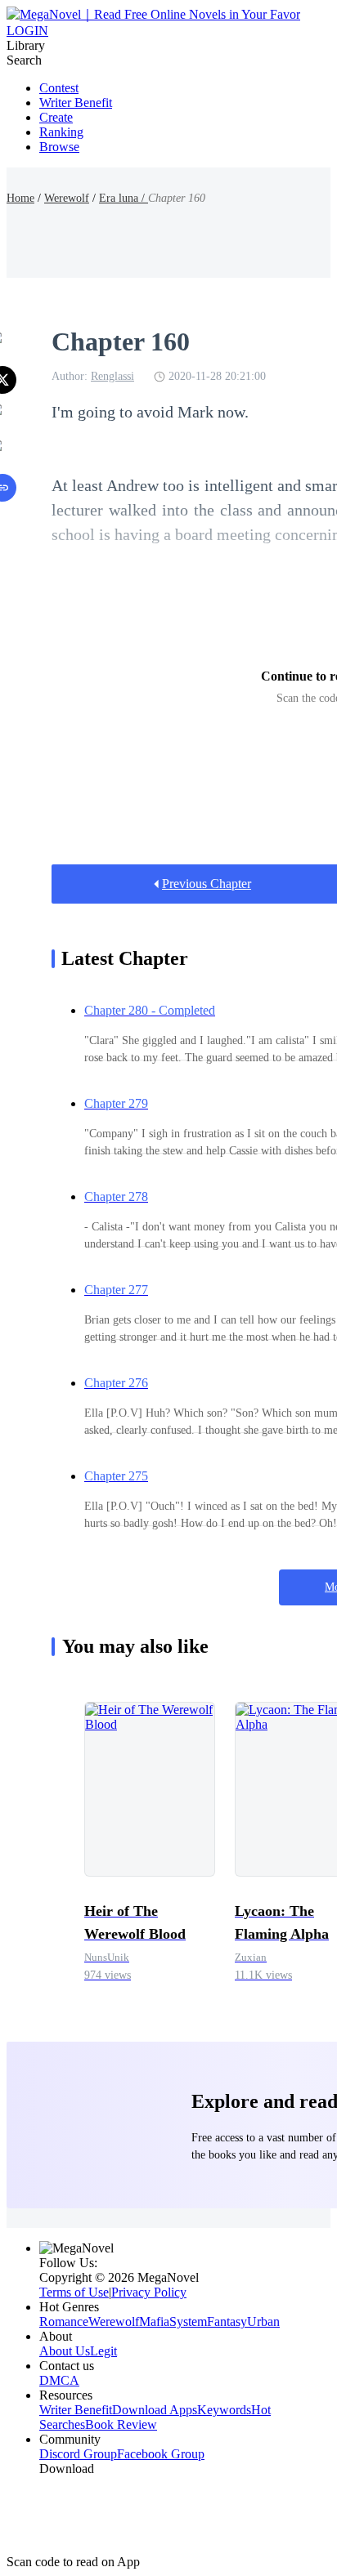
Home (20, 198)
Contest (59, 88)
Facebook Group (161, 2454)
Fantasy (227, 2322)
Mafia (154, 2322)
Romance (64, 2322)
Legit (103, 2351)
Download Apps (155, 2410)
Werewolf (67, 198)
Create (56, 117)
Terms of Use (74, 2292)
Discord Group (78, 2454)
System (188, 2322)
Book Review (121, 2424)
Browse (59, 147)
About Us (65, 2351)
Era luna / (124, 198)
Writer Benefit (76, 103)
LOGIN (27, 31)
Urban (263, 2322)
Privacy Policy (149, 2292)
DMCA (59, 2380)
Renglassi (112, 376)
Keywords (224, 2410)
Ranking (61, 132)
